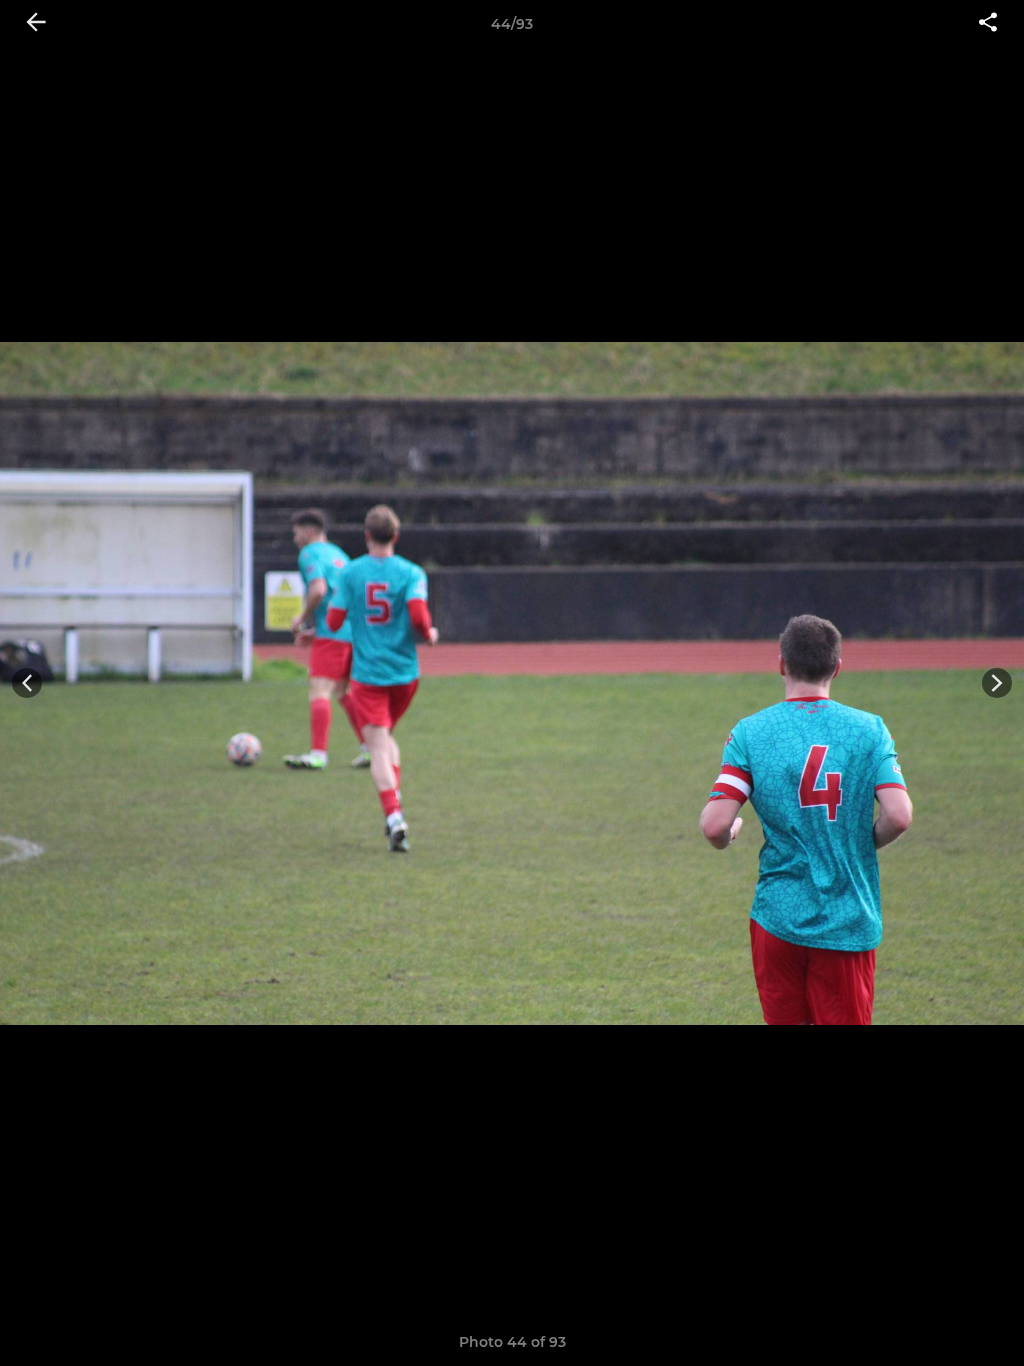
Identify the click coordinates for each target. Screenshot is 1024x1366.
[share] (988, 24)
